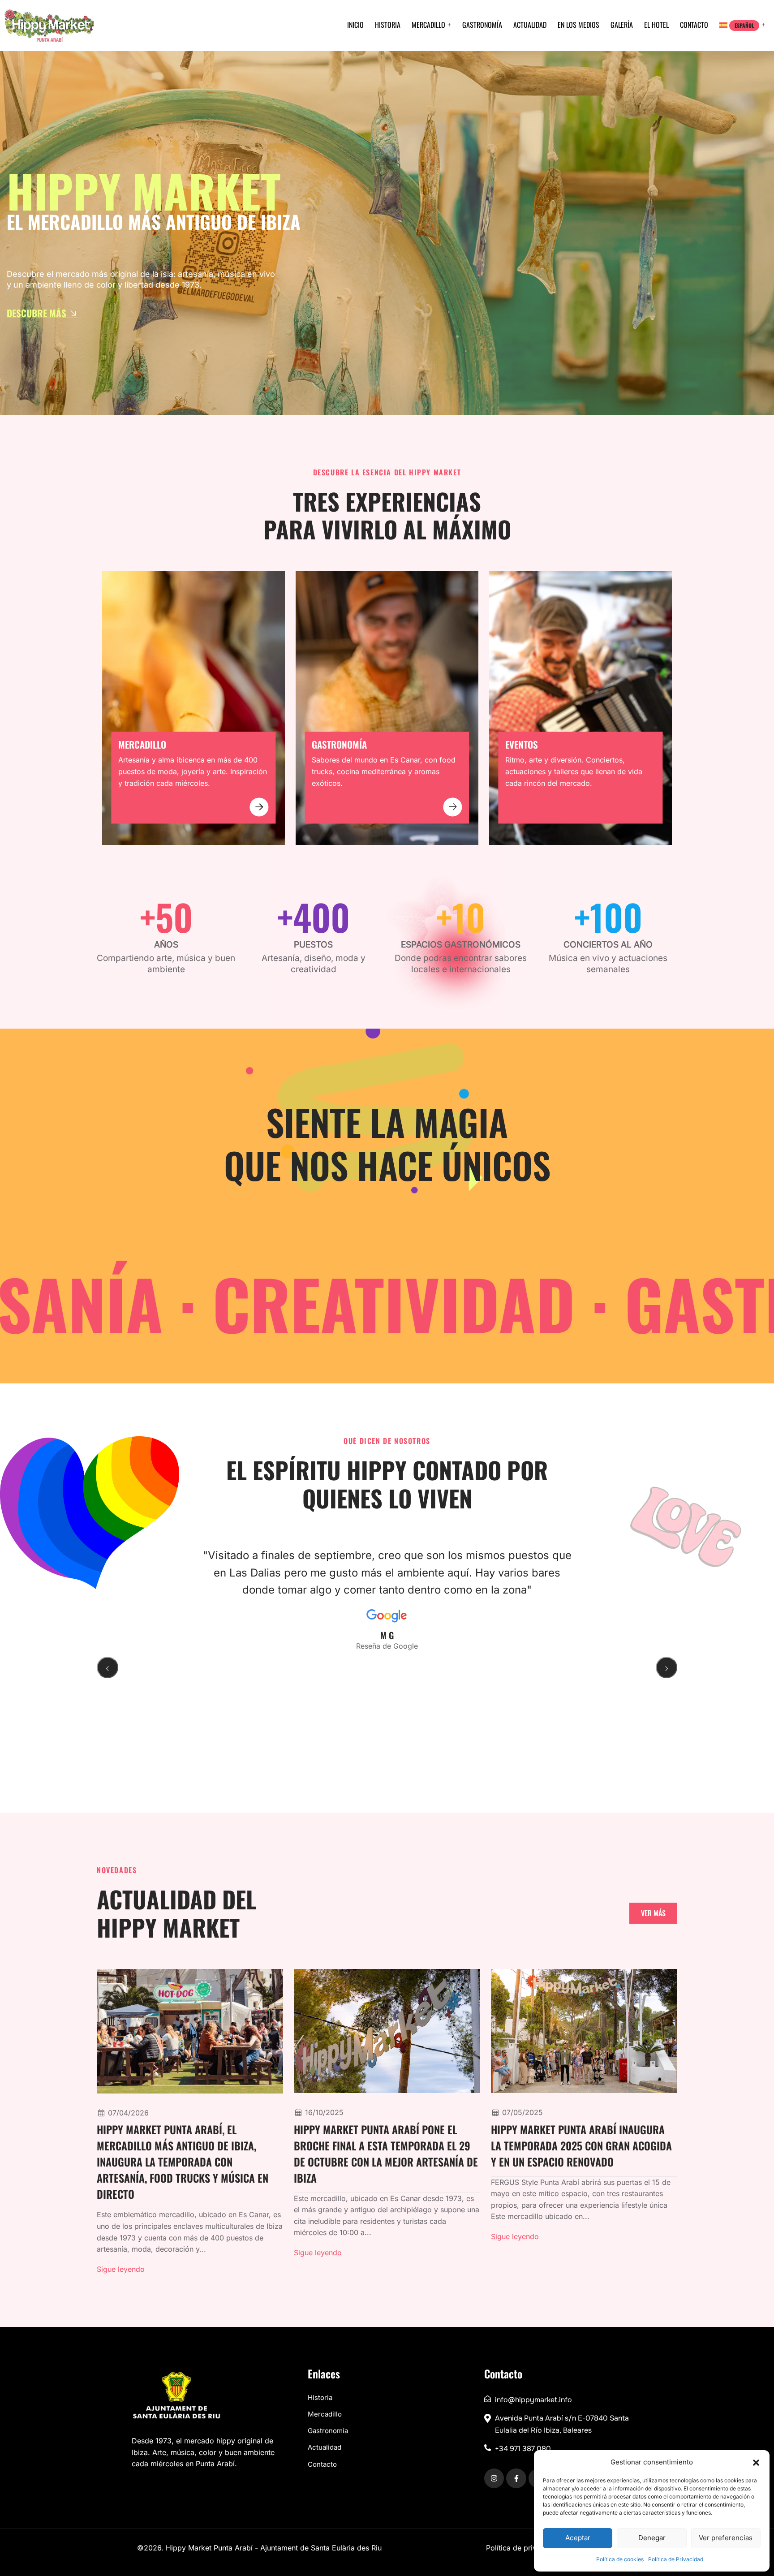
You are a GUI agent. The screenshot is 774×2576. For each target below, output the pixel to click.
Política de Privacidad (676, 2559)
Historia (388, 25)
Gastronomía (482, 25)
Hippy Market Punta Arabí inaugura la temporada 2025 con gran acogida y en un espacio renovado (581, 2145)
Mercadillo (428, 25)
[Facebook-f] (516, 2478)
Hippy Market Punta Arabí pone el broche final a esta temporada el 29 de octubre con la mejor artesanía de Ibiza (386, 2154)
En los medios (578, 25)
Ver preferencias (726, 2538)
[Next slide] (666, 1667)
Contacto (694, 25)
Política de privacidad (523, 2548)
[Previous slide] (107, 1667)
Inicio (355, 25)
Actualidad (530, 25)
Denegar (652, 2538)
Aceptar (578, 2538)
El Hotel (656, 25)
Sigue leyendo (121, 2269)
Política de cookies (620, 2559)
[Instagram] (494, 2478)
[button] (756, 2462)
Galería (622, 25)
